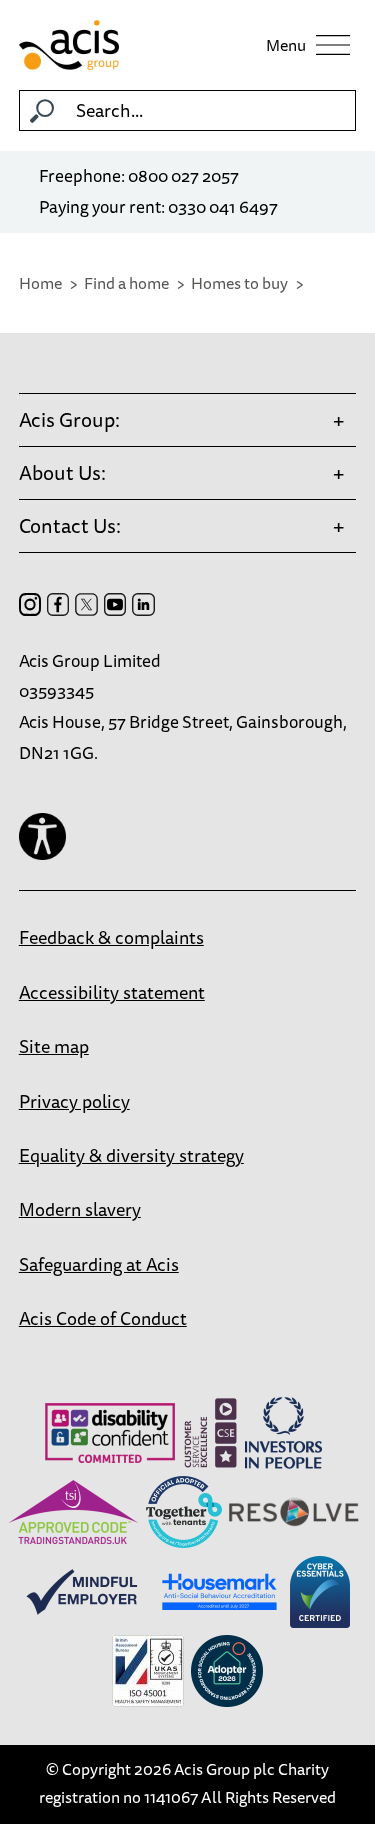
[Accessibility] (42, 836)
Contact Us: (70, 525)
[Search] (42, 111)
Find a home (126, 283)
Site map (54, 1046)
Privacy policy (74, 1101)
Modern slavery (80, 1209)
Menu (286, 45)
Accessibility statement (112, 992)
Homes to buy (239, 283)
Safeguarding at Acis (99, 1264)
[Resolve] (294, 1512)
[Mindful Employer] (82, 1592)
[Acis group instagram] (30, 604)
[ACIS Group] (117, 45)
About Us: (62, 472)
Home (40, 283)
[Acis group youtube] (115, 604)
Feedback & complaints (111, 937)
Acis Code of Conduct (103, 1318)
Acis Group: (69, 419)
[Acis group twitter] (86, 604)
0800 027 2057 (183, 175)
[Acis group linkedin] (143, 604)
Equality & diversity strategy (131, 1155)
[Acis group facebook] (58, 604)
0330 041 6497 (223, 206)
